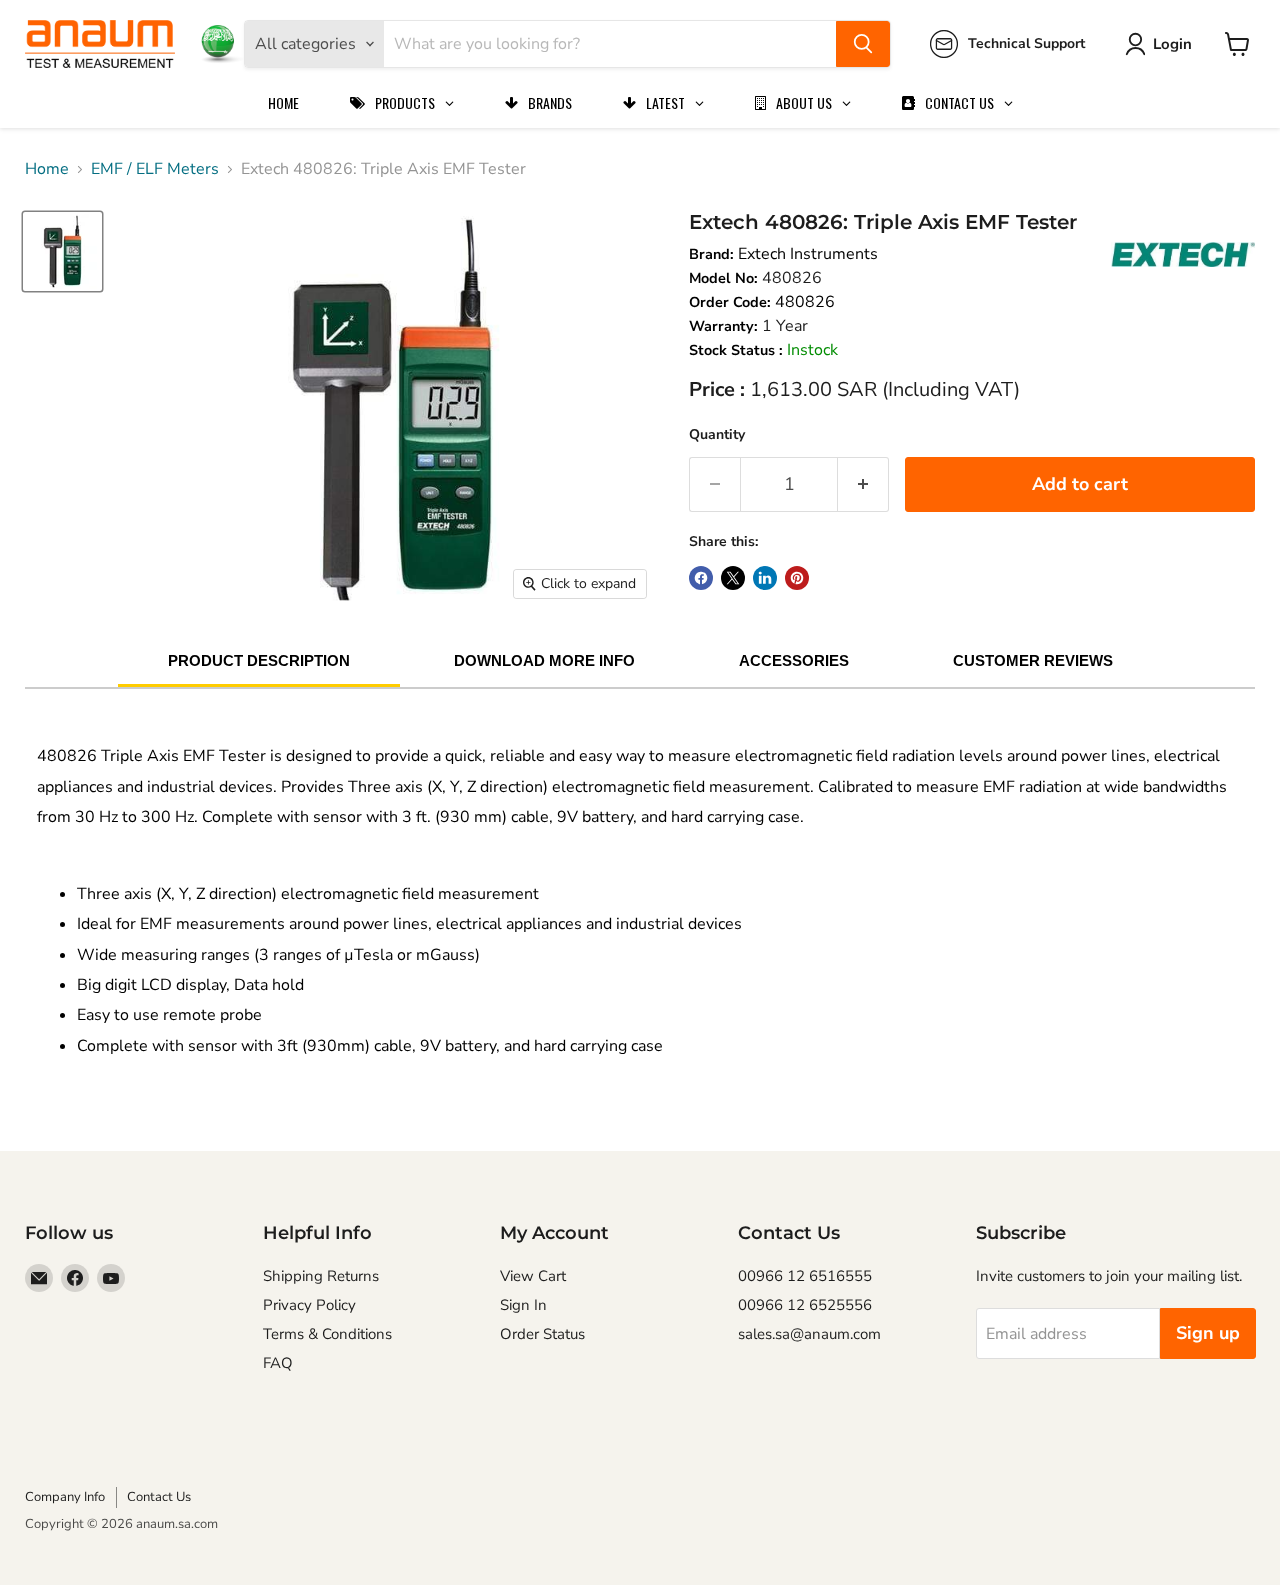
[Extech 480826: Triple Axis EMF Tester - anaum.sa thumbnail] (62, 251)
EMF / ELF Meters (155, 169)
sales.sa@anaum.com (809, 1334)
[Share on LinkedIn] (765, 578)
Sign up (1208, 1333)
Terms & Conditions (327, 1334)
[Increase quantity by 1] (863, 484)
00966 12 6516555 (805, 1276)
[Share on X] (733, 578)
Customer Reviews (1033, 660)
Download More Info (544, 660)
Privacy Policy (309, 1305)
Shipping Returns (321, 1276)
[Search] (863, 44)
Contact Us (159, 1497)
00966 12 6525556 (805, 1305)
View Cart (533, 1276)
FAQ (278, 1363)
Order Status (542, 1334)
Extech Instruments (808, 254)
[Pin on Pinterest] (797, 578)
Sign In (523, 1305)
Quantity (717, 434)
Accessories (794, 660)
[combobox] (610, 44)
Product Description (259, 660)
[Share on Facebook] (701, 578)
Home (47, 169)
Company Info (65, 1497)
